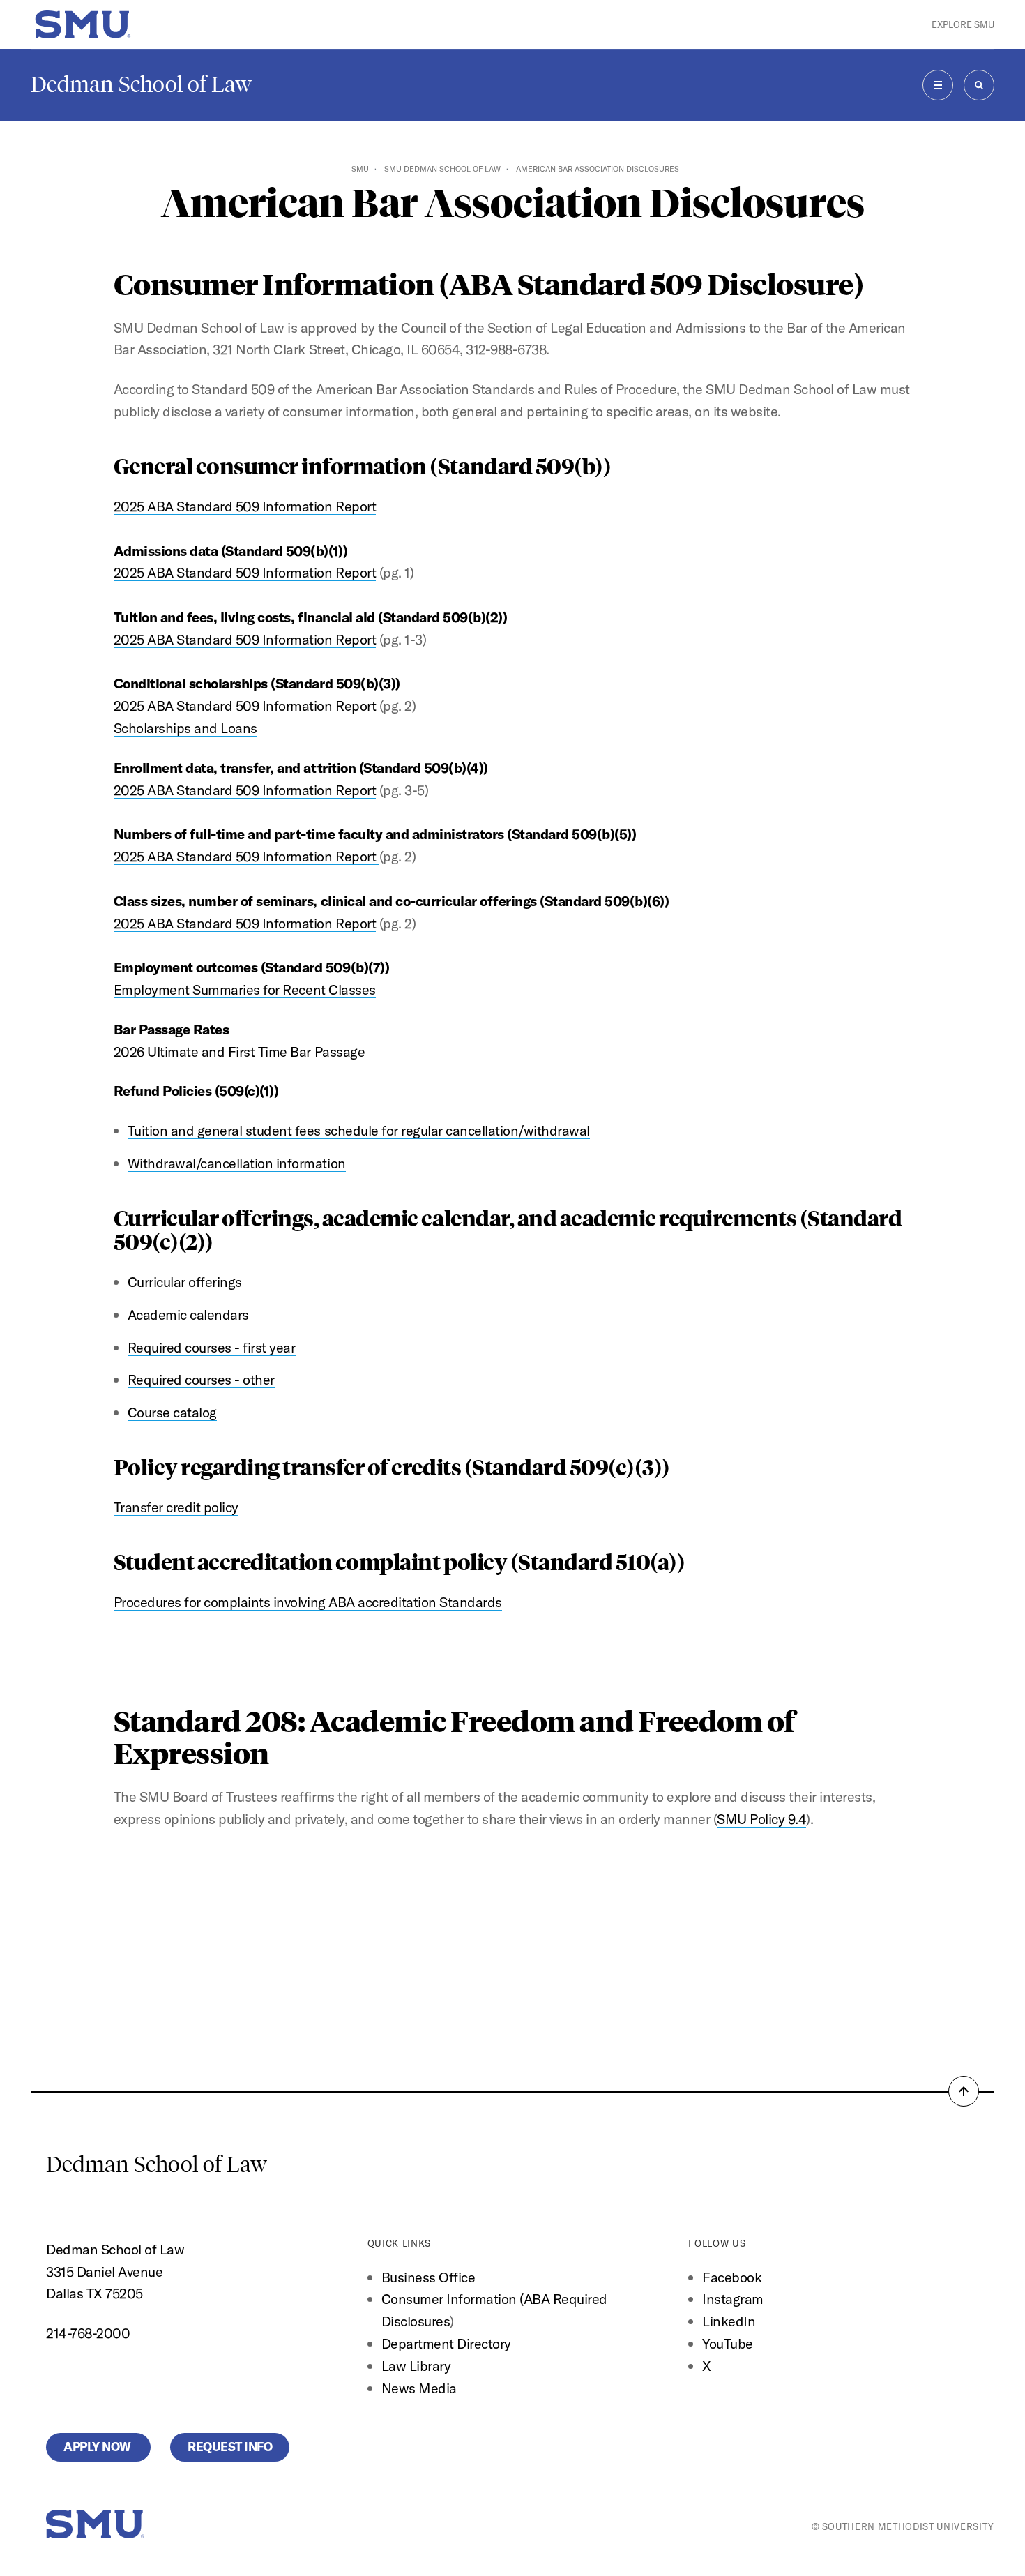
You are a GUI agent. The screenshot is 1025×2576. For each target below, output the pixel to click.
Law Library (416, 2366)
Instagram (733, 2299)
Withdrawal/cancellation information (237, 1163)
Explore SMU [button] (963, 24)
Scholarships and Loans (185, 728)
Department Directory (446, 2343)
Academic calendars (188, 1315)
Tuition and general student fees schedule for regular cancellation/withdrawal (359, 1130)
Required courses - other (201, 1379)
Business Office (428, 2277)
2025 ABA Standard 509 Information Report (245, 506)
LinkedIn (729, 2321)
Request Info (230, 2447)
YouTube (728, 2343)
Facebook (732, 2277)
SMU (360, 169)
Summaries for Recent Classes (284, 989)
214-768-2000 (88, 2333)
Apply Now (98, 2447)
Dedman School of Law (141, 84)
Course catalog (172, 1412)
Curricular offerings (185, 1282)
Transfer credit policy (176, 1507)
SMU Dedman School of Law (442, 169)
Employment (153, 989)
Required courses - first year (212, 1347)
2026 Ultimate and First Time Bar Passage (239, 1052)
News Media (419, 2388)
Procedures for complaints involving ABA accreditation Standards (308, 1602)
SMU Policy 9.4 (761, 1819)
